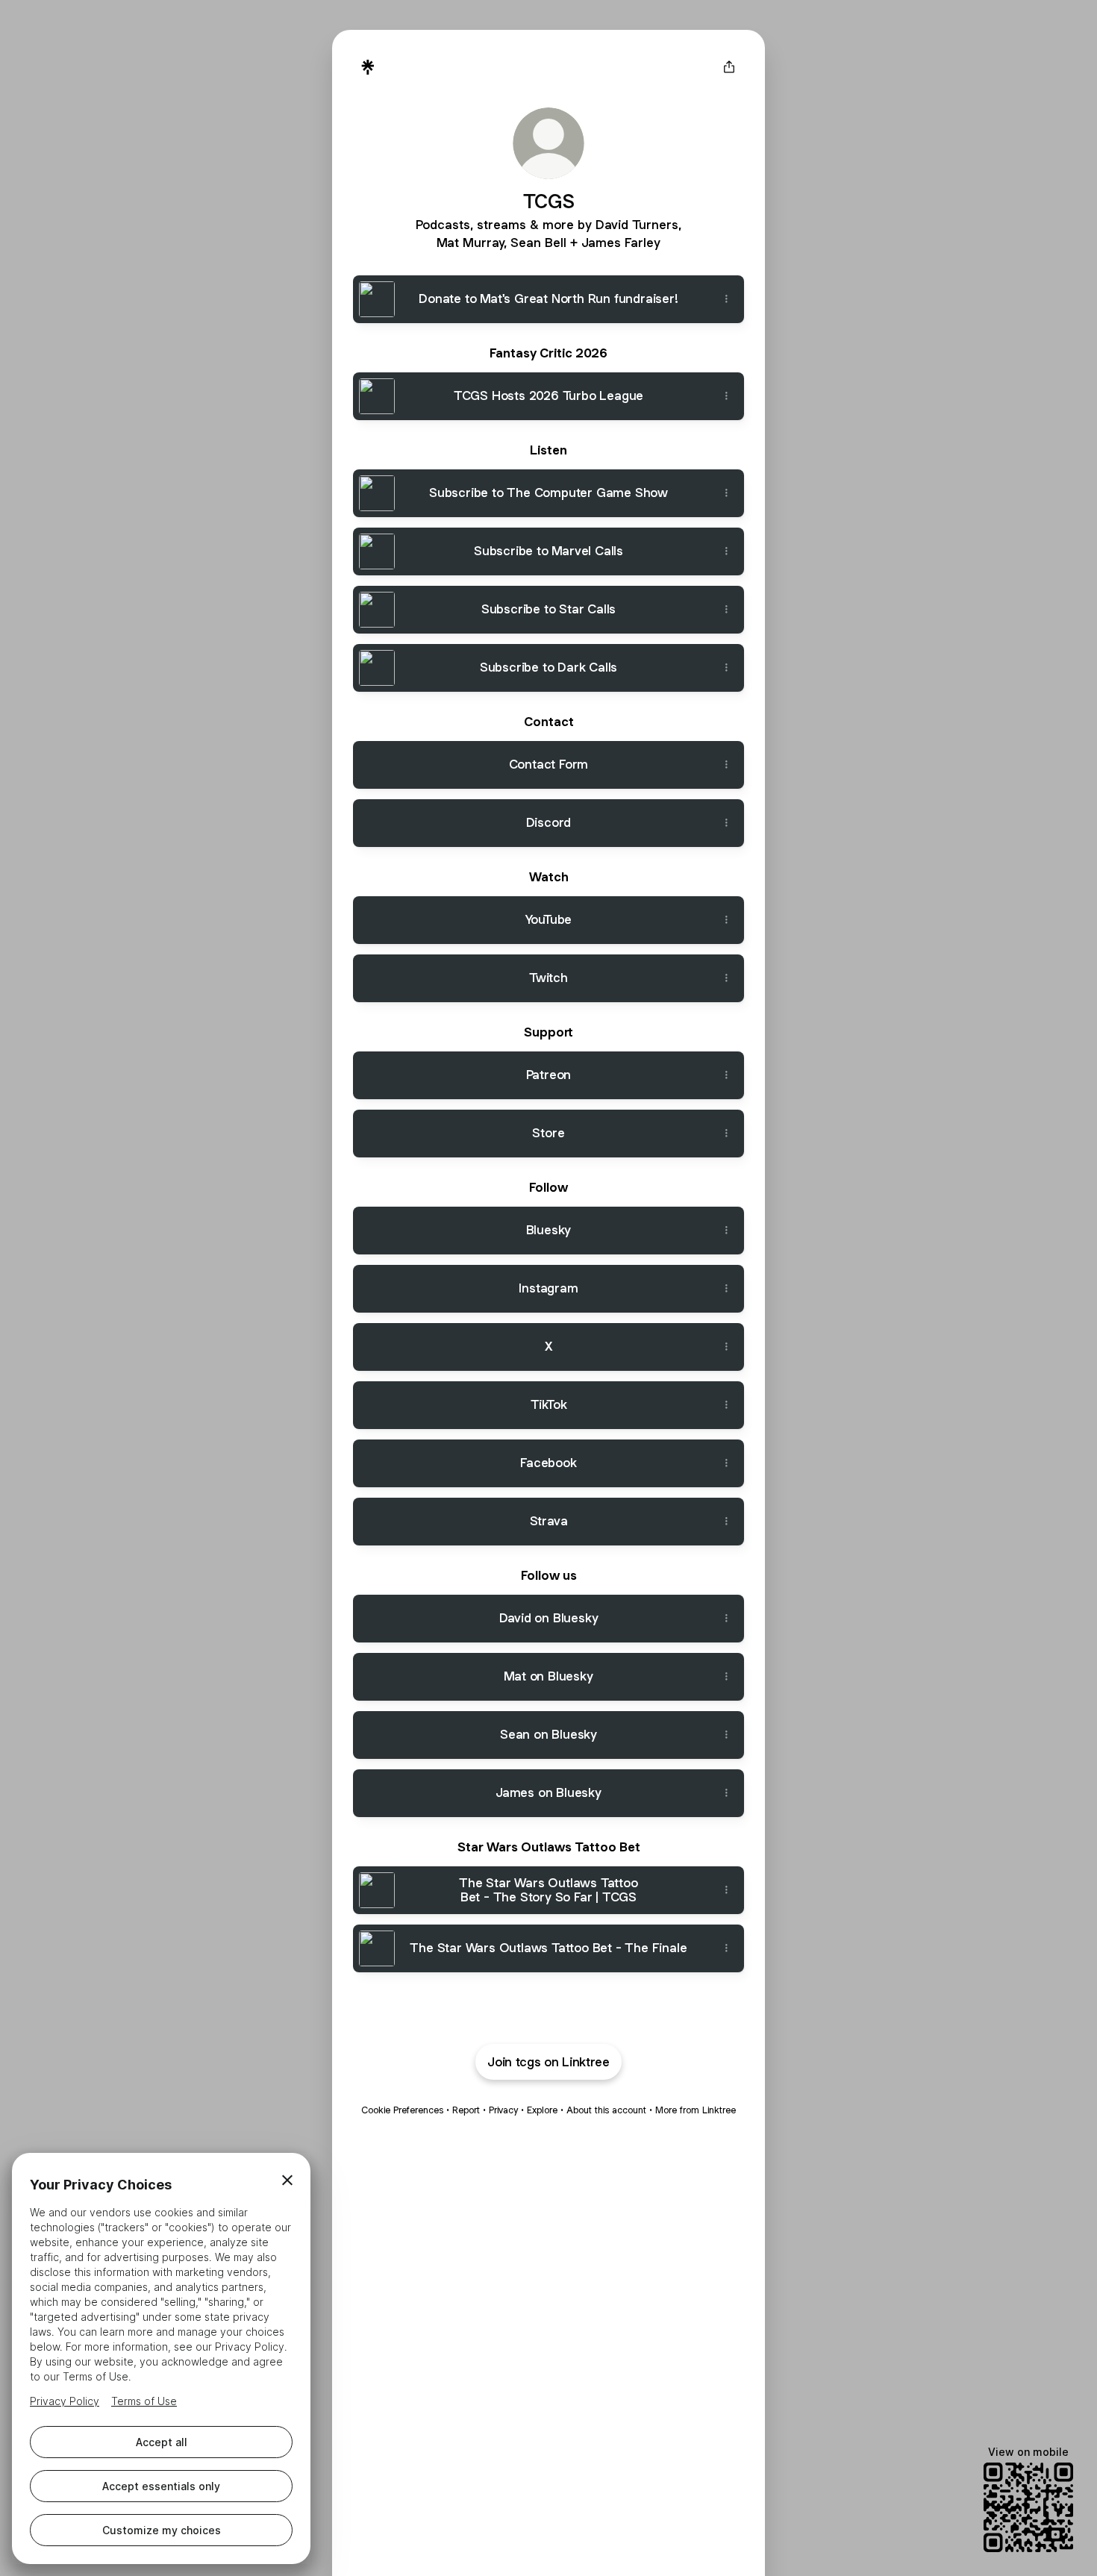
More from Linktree (696, 2110)
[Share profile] (729, 67)
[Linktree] (368, 67)
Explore (542, 2110)
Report (466, 2110)
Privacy (503, 2110)
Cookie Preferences (402, 2110)
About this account (606, 2110)
